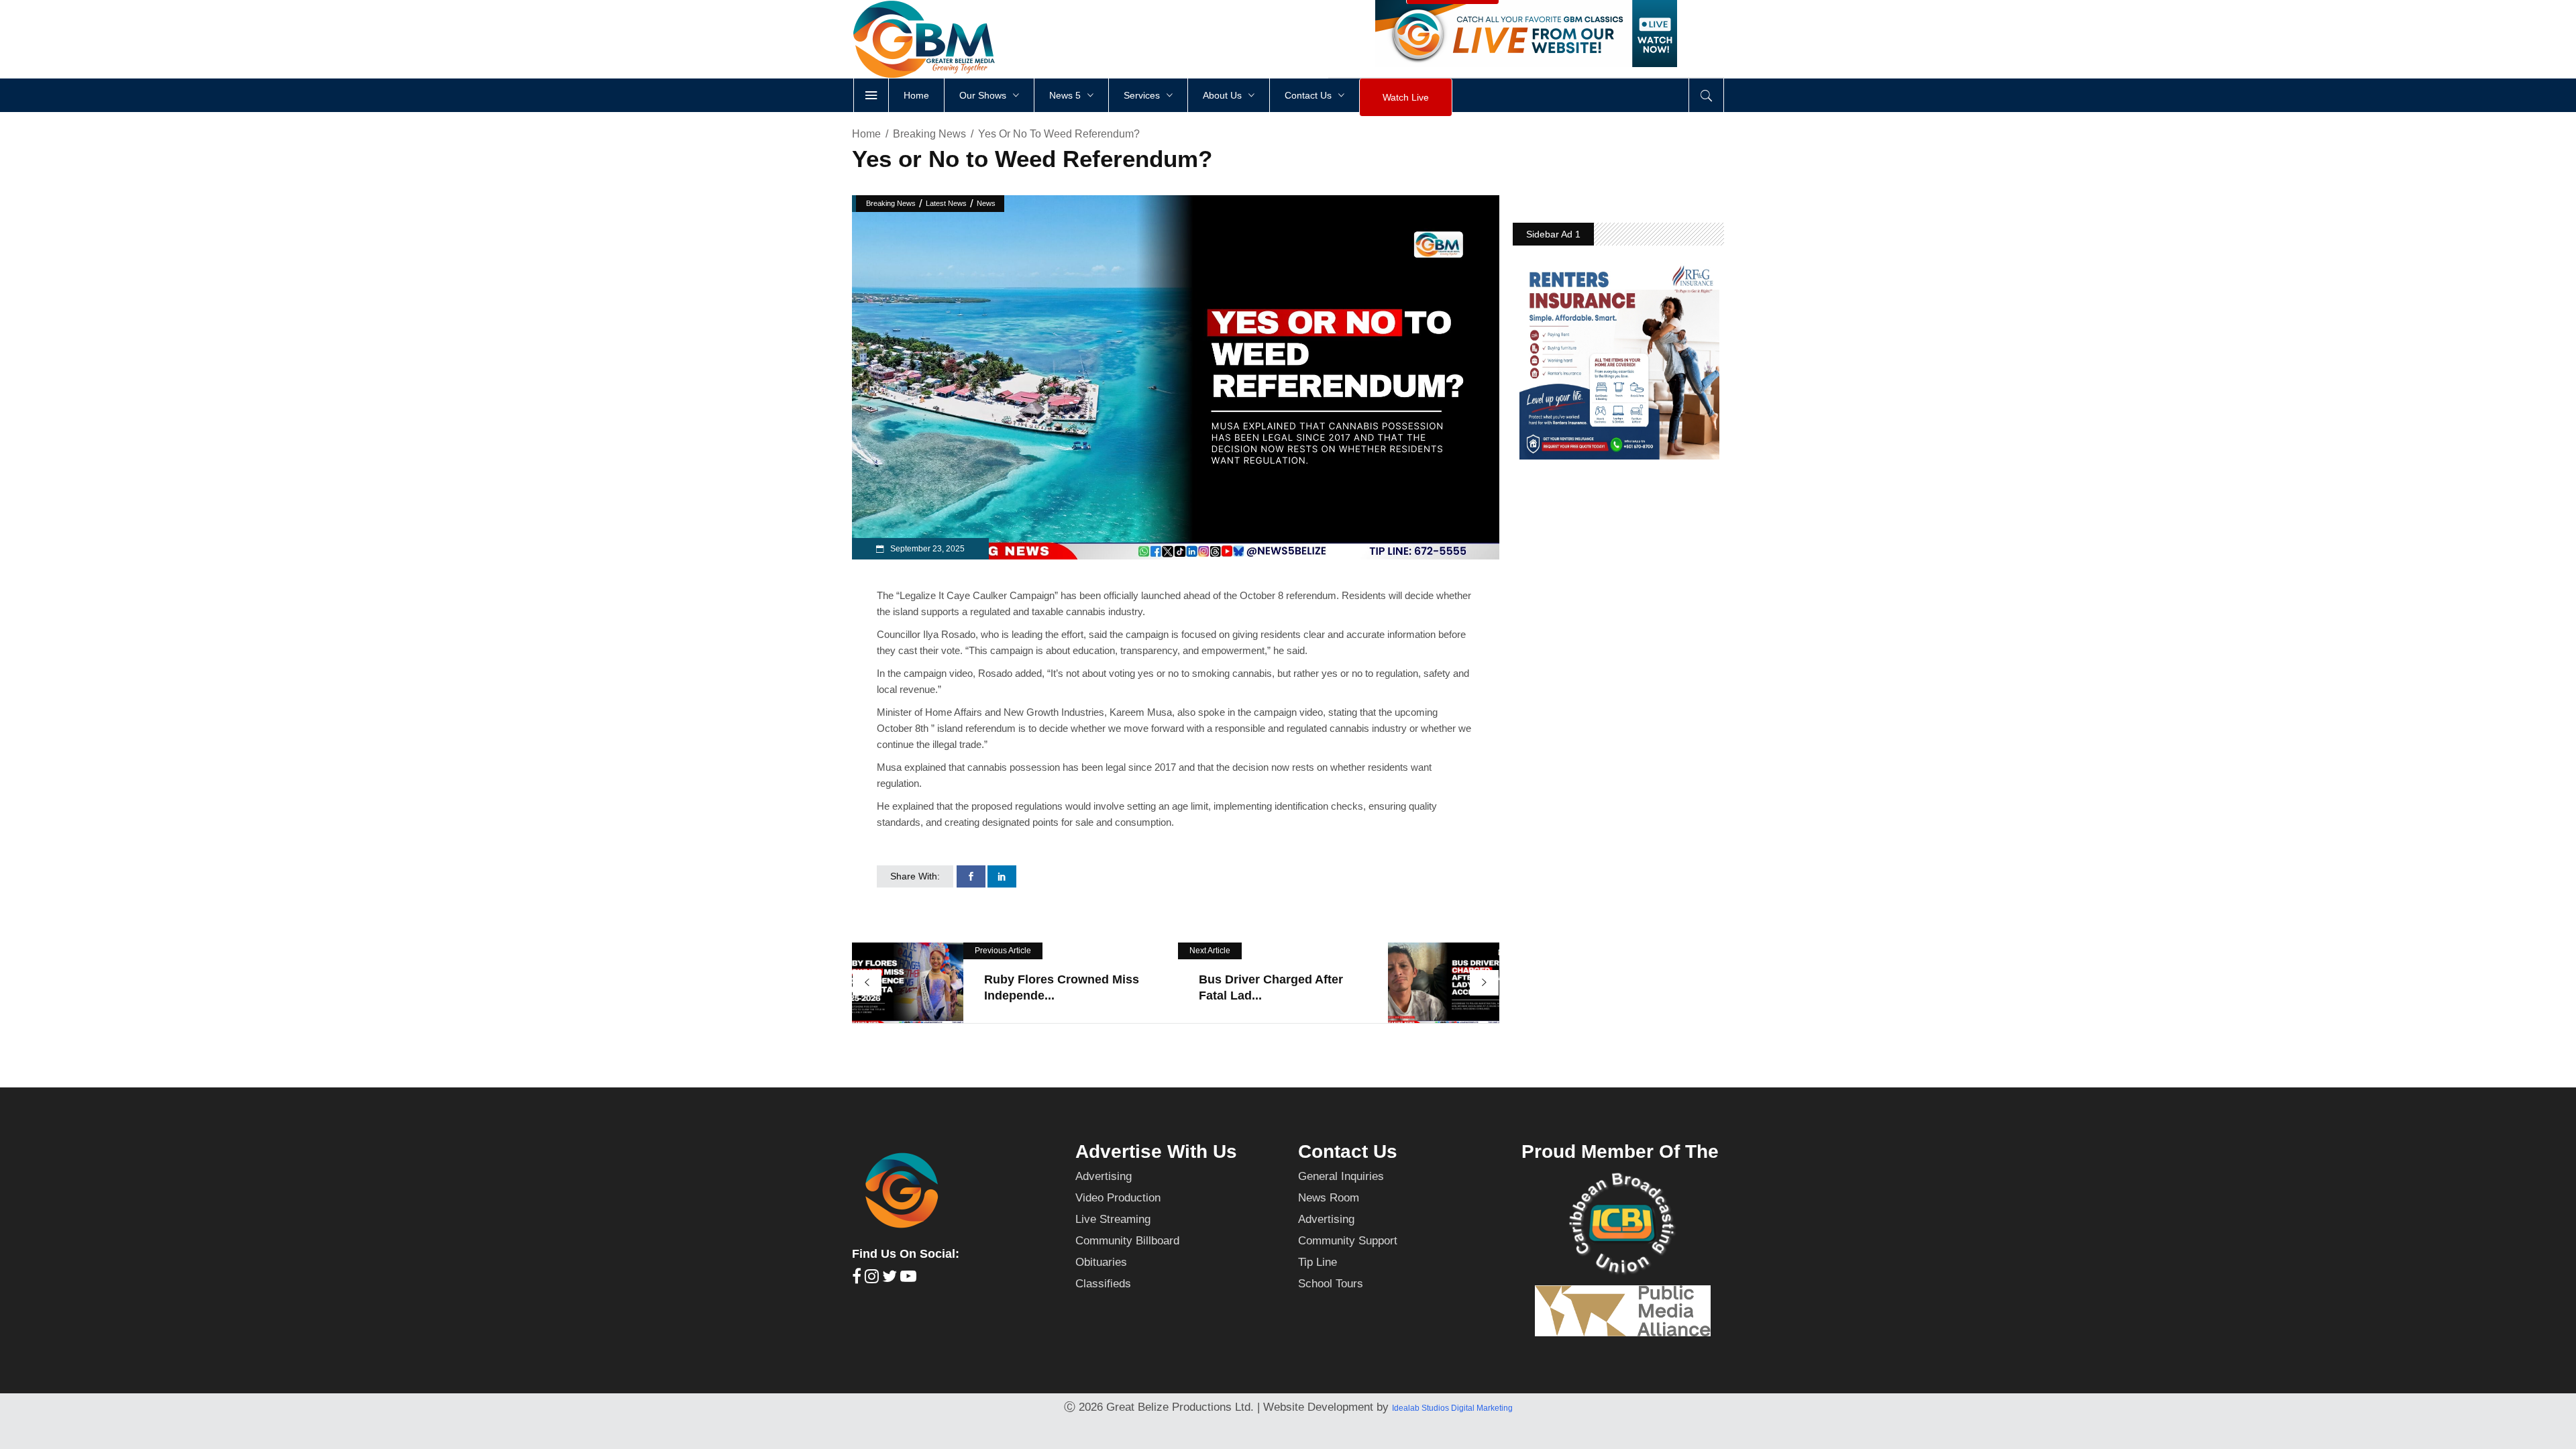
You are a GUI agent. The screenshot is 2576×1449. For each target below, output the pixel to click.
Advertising (1104, 1176)
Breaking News (929, 134)
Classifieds (1103, 1284)
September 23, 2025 (926, 549)
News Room (1329, 1198)
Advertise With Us (1156, 1151)
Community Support (1348, 1241)
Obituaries (1101, 1262)
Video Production (1118, 1198)
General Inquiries (1341, 1176)
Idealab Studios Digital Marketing (1452, 1408)
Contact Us (1348, 1151)
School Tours (1331, 1284)
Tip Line (1318, 1262)
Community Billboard (1127, 1241)
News (986, 203)
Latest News (946, 203)
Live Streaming (1113, 1219)
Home (866, 134)
